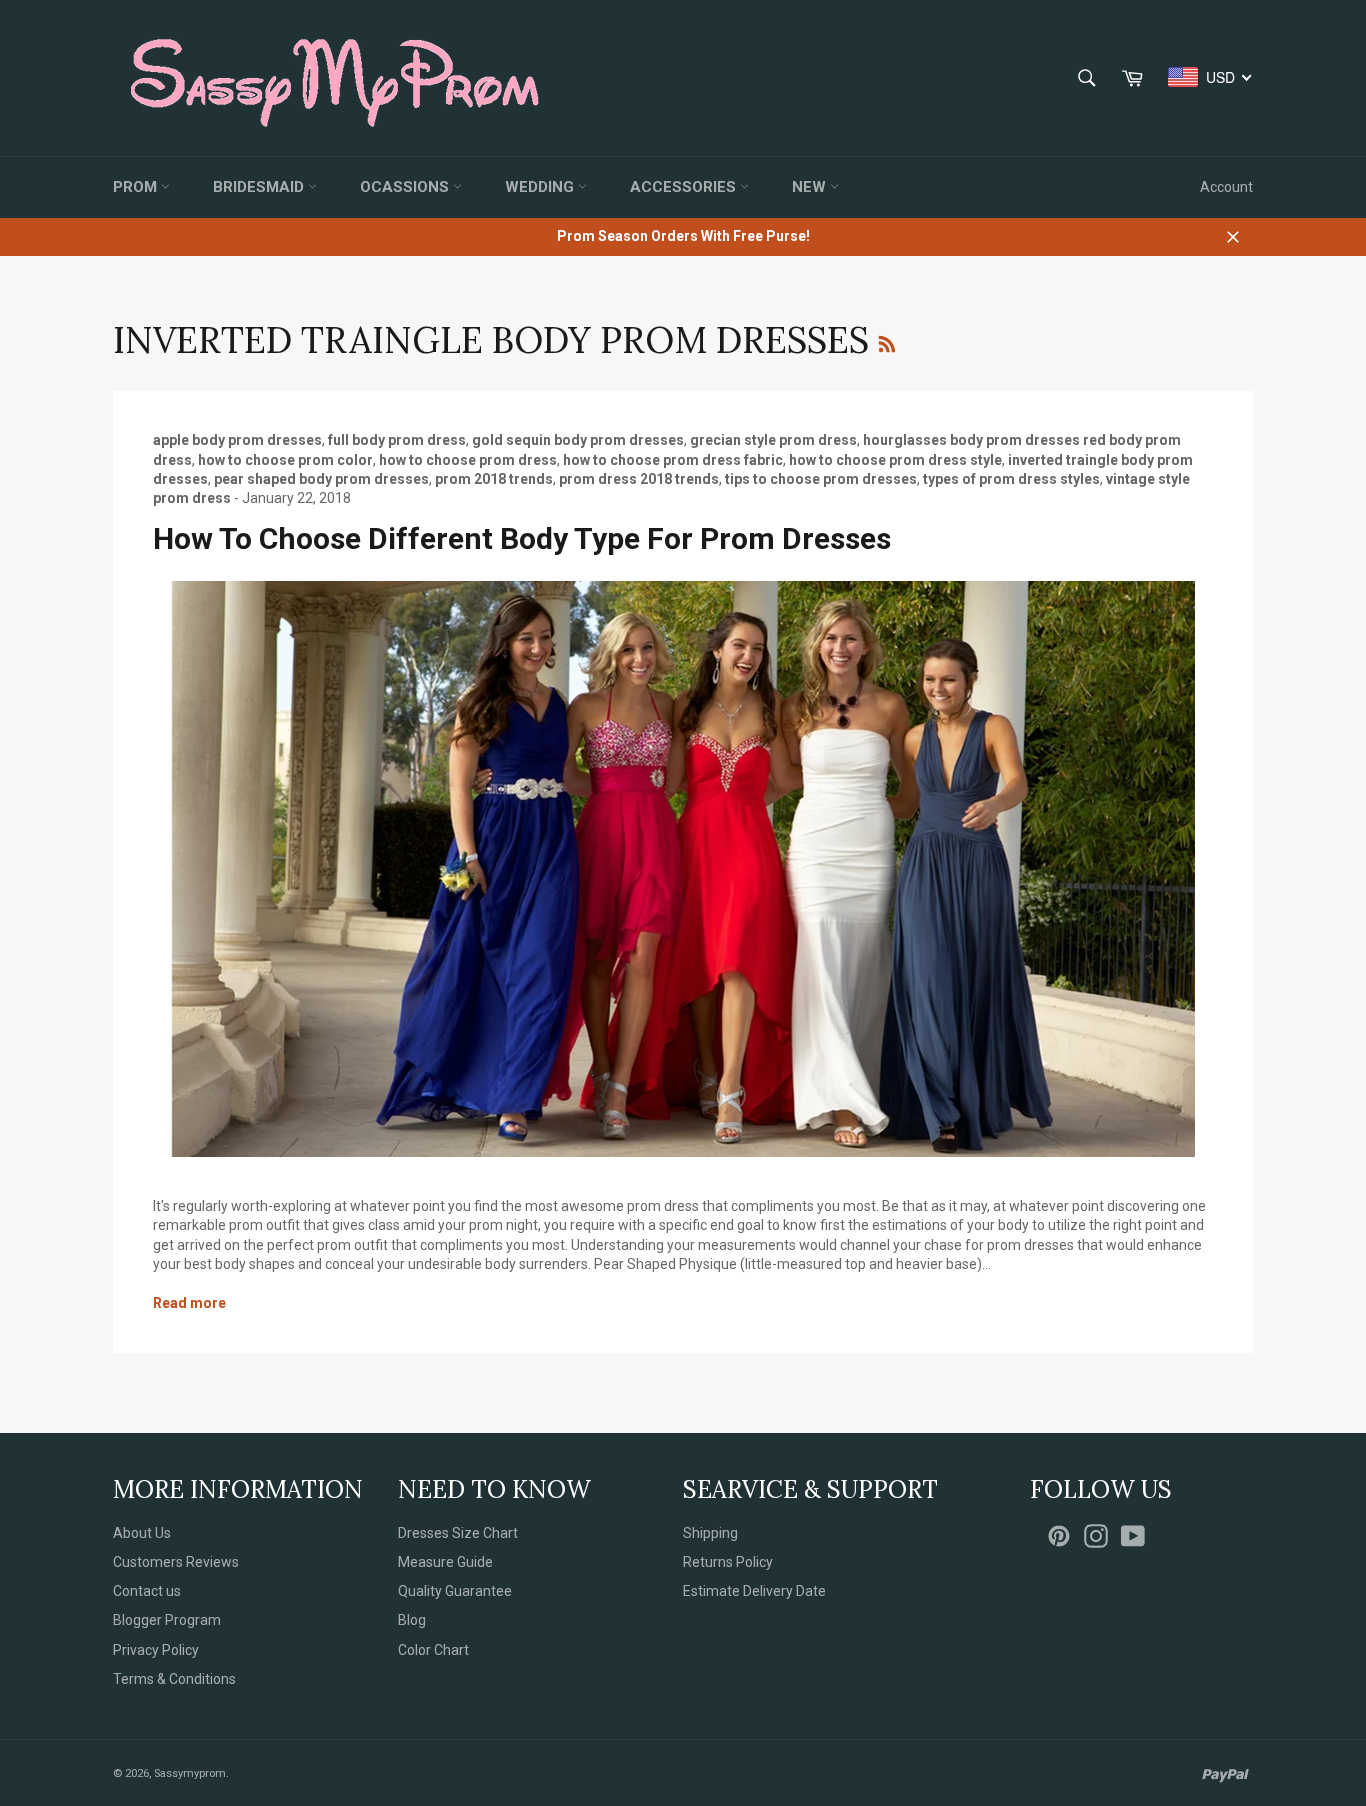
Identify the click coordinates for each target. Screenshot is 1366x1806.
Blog (412, 1620)
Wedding (541, 187)
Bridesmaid (260, 187)
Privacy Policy (156, 1650)
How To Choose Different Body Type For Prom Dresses (522, 538)
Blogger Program (167, 1620)
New (811, 187)
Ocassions (406, 187)
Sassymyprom (190, 1773)
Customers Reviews (176, 1562)
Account (1226, 187)
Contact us (147, 1591)
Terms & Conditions (174, 1679)
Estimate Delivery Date (754, 1591)
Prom (137, 187)
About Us (142, 1533)
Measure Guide (445, 1562)
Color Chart (433, 1650)
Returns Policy (728, 1562)
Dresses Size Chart (458, 1533)
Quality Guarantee (455, 1591)
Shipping (710, 1533)
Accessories (685, 187)
